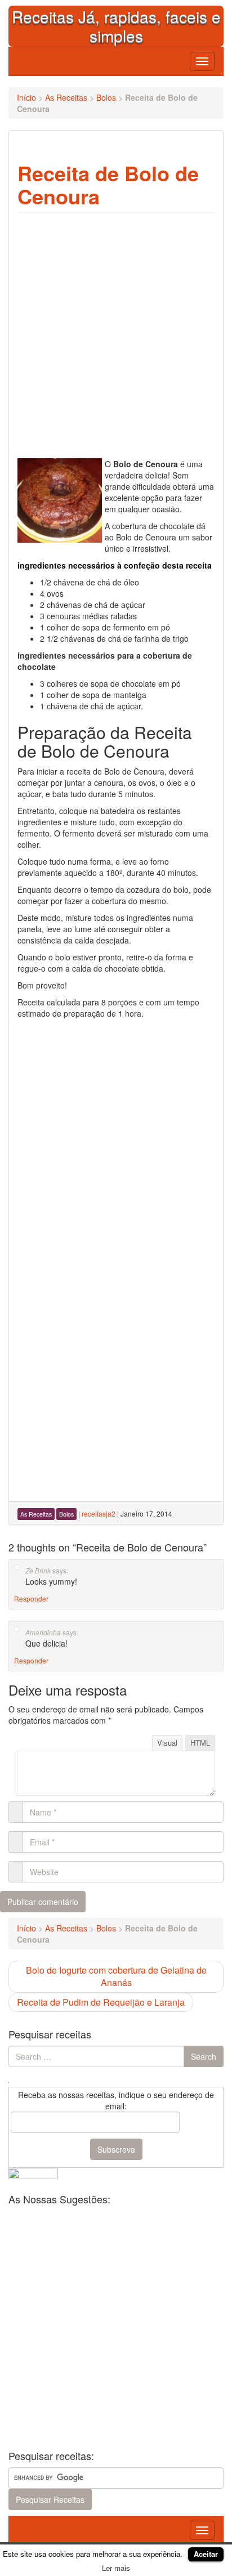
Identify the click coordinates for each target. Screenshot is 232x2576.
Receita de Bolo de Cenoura (108, 184)
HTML (200, 1743)
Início (26, 97)
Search (204, 2056)
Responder (31, 1598)
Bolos (106, 97)
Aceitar (206, 2554)
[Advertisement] (116, 1141)
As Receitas (66, 97)
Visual (167, 1743)
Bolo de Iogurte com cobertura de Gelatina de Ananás (116, 1976)
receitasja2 (99, 1513)
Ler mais (116, 2568)
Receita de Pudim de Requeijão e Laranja (101, 2002)
